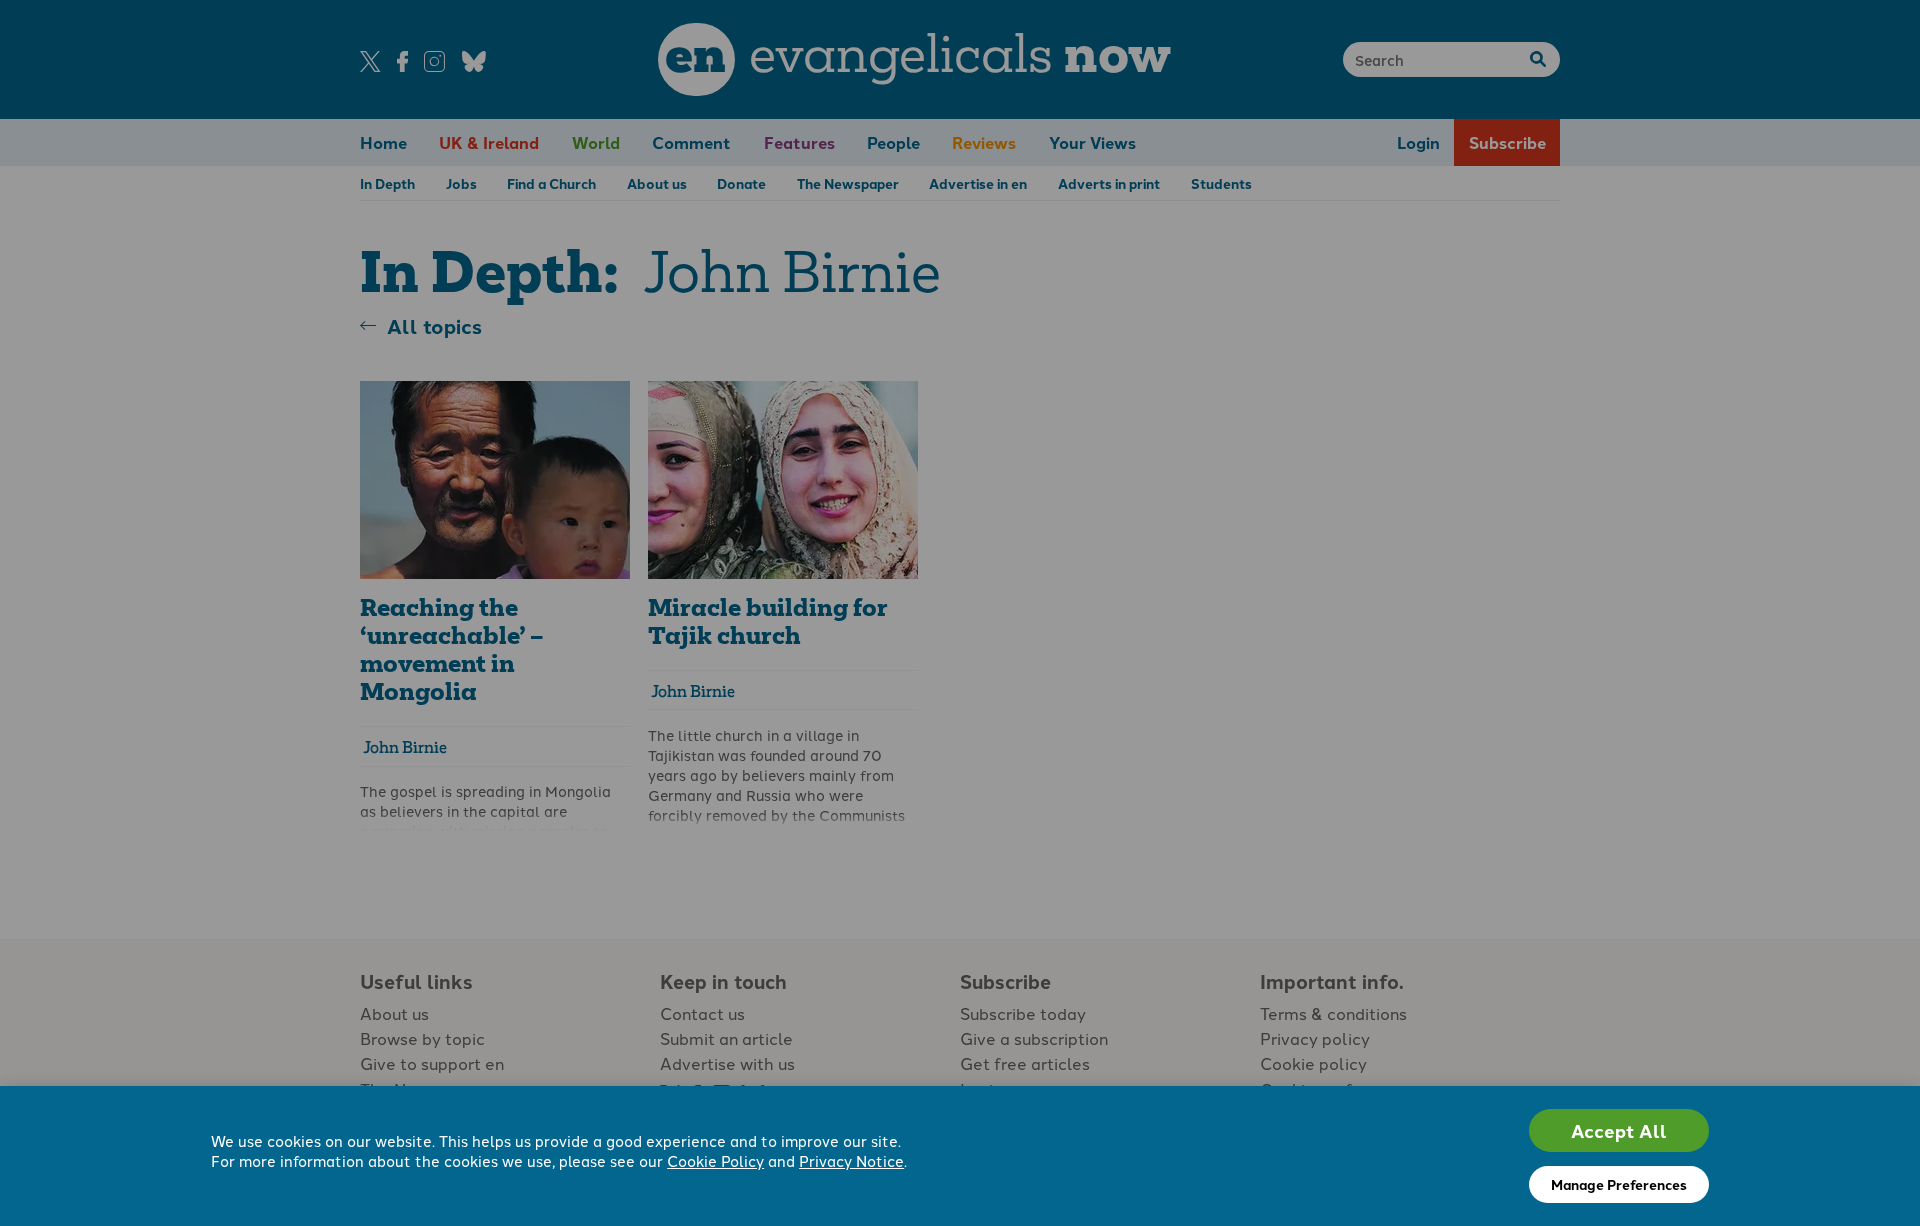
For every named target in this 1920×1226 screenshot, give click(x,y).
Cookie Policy (715, 1160)
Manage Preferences (1619, 1184)
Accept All (1619, 1130)
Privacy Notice (851, 1160)
